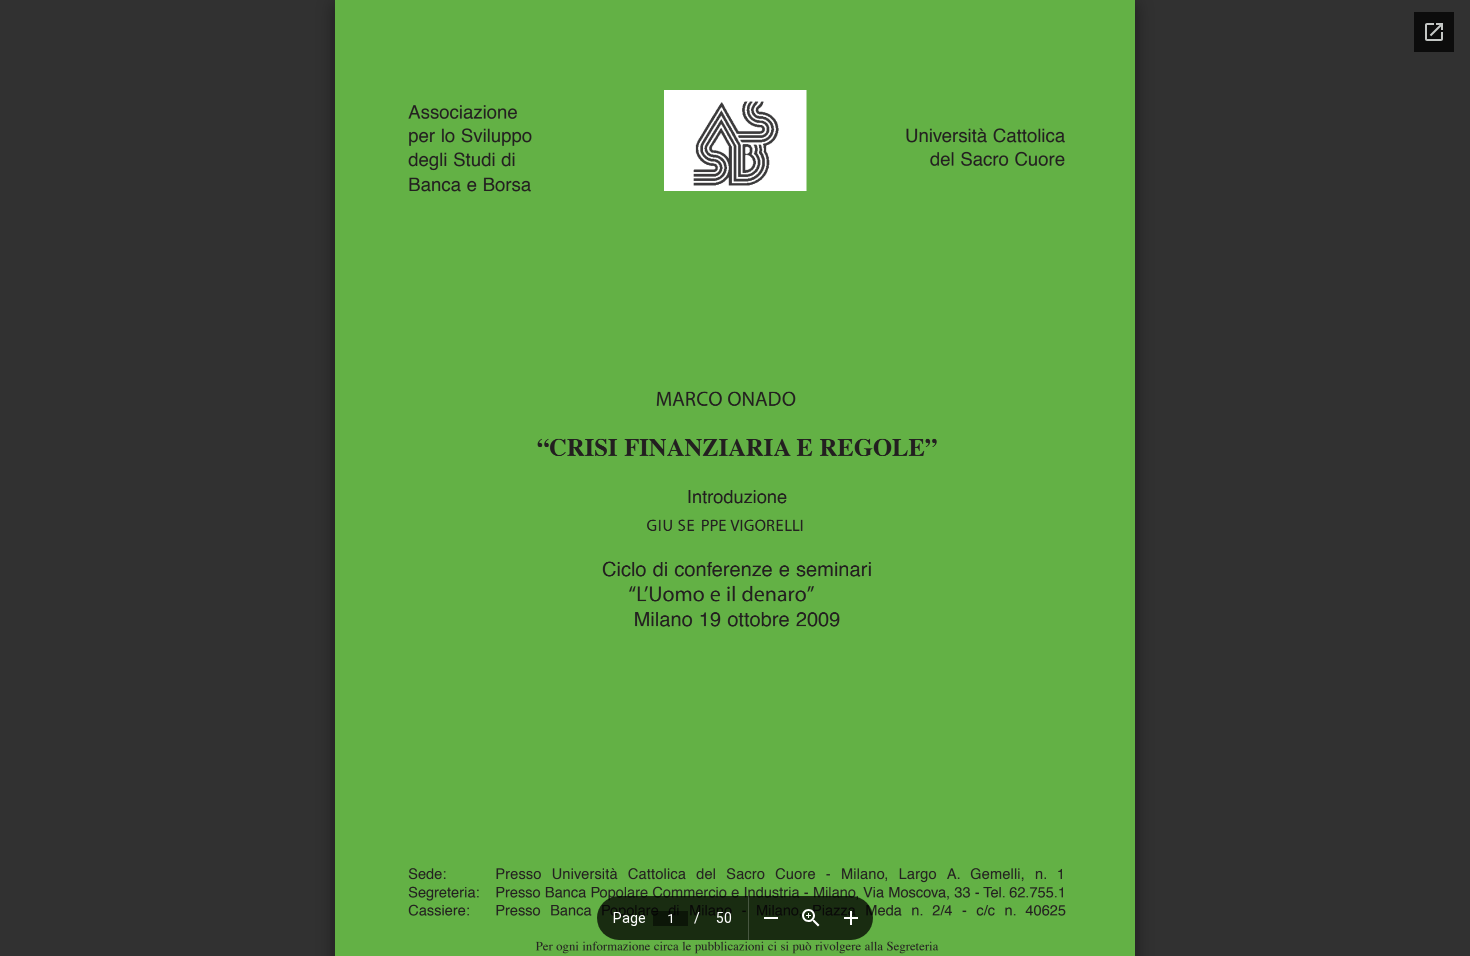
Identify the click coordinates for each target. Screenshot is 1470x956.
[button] (771, 918)
